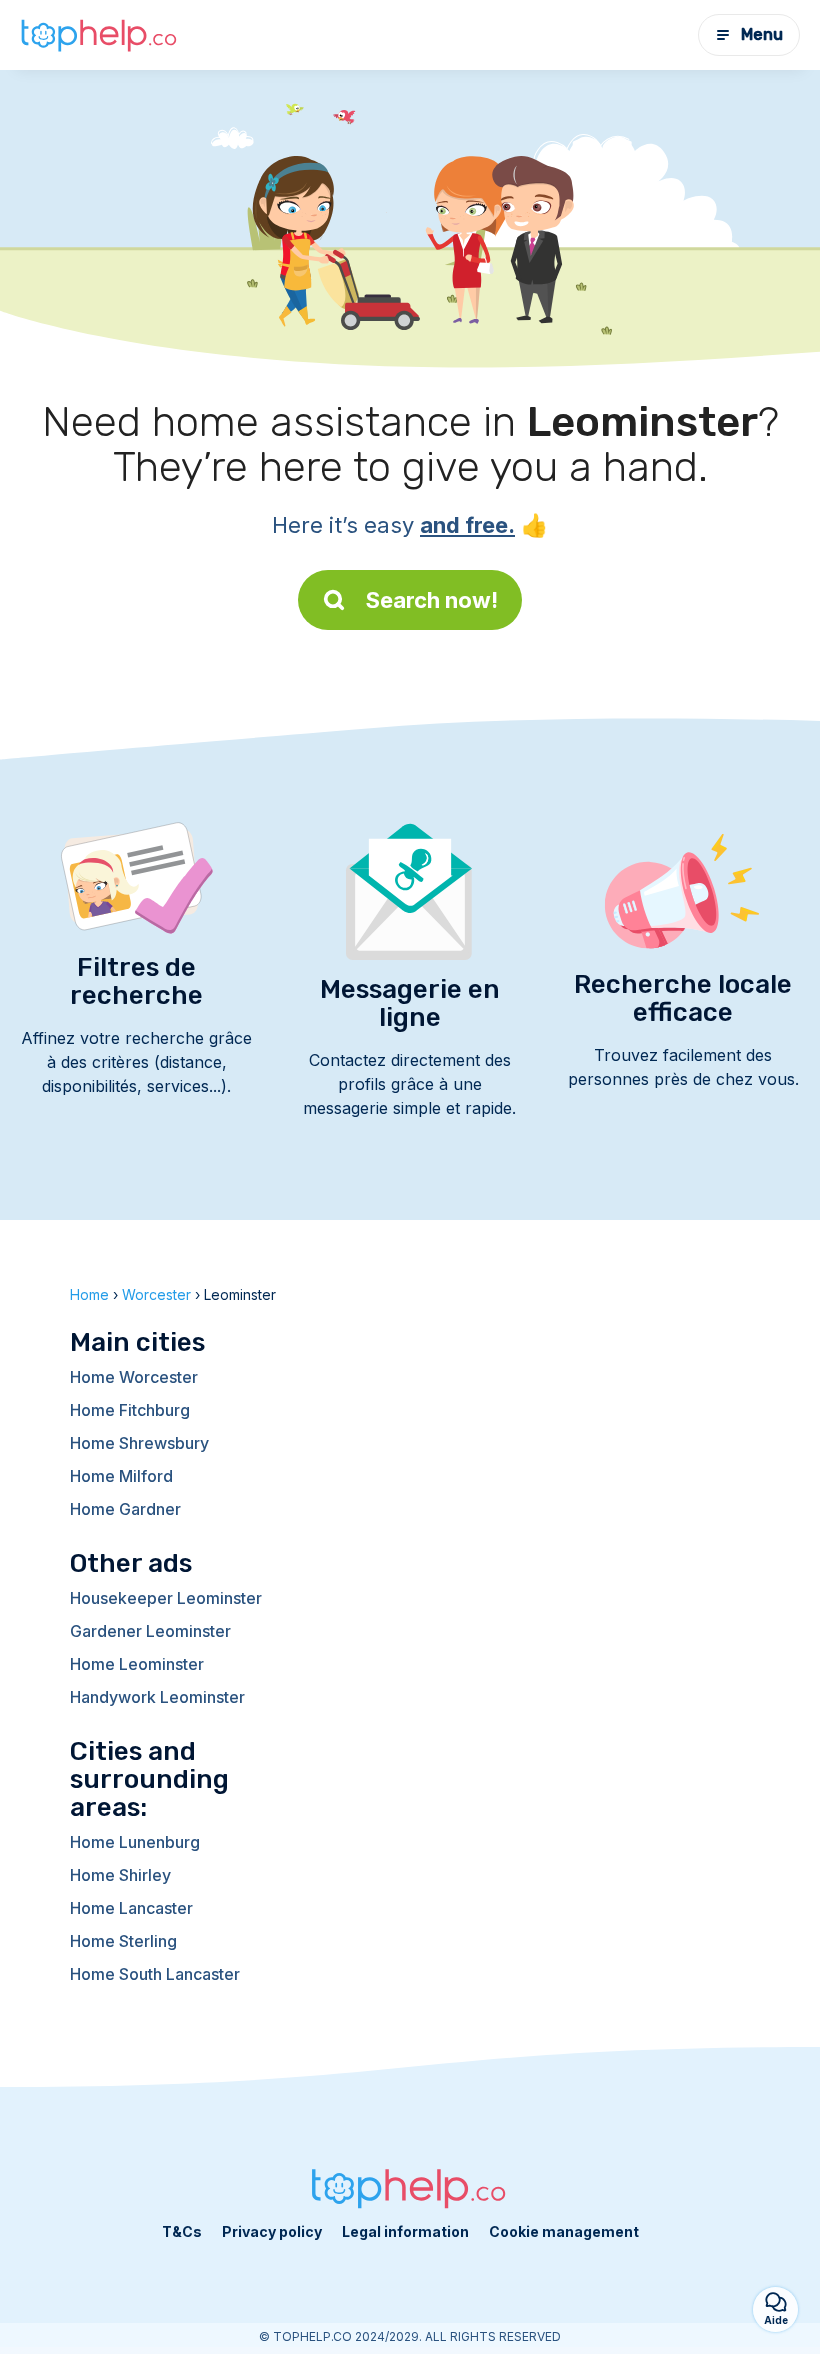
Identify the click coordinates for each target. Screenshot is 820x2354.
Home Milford (121, 1476)
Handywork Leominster (157, 1697)
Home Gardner (125, 1509)
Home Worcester (134, 1377)
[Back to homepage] (100, 35)
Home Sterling (123, 1941)
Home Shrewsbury (139, 1443)
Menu (762, 34)
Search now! (432, 600)
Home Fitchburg (130, 1410)
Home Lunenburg (135, 1842)
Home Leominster (137, 1664)
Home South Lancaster (155, 1974)
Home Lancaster (131, 1908)
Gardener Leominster (150, 1631)
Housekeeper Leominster (166, 1598)
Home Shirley (120, 1875)
